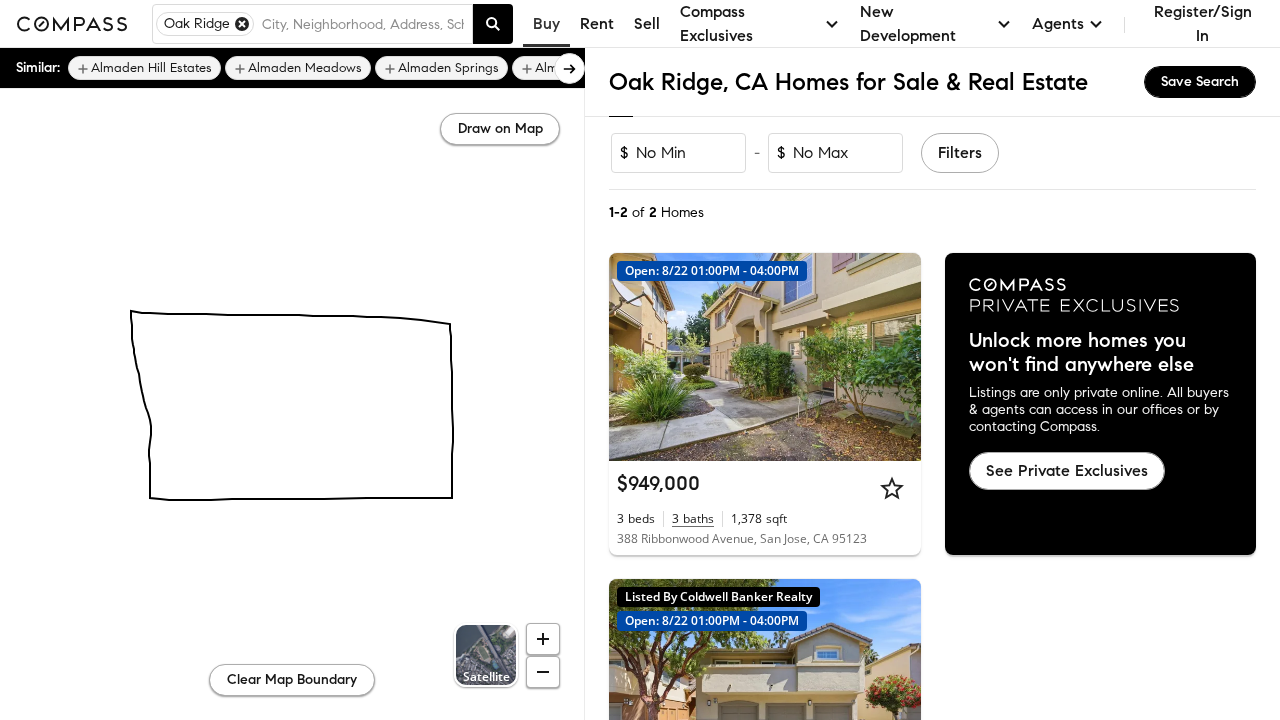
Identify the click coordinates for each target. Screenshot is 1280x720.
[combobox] (363, 24)
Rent (597, 23)
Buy (546, 23)
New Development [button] (908, 23)
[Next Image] (897, 357)
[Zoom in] (543, 639)
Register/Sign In (1203, 23)
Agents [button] (1058, 23)
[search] (493, 24)
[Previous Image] (633, 357)
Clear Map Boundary (292, 679)
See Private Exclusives (1067, 470)
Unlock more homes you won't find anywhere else (1081, 353)
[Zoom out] (543, 672)
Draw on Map (500, 128)
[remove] (242, 24)
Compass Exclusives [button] (716, 23)
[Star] (892, 488)
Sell (647, 23)
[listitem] (144, 68)
